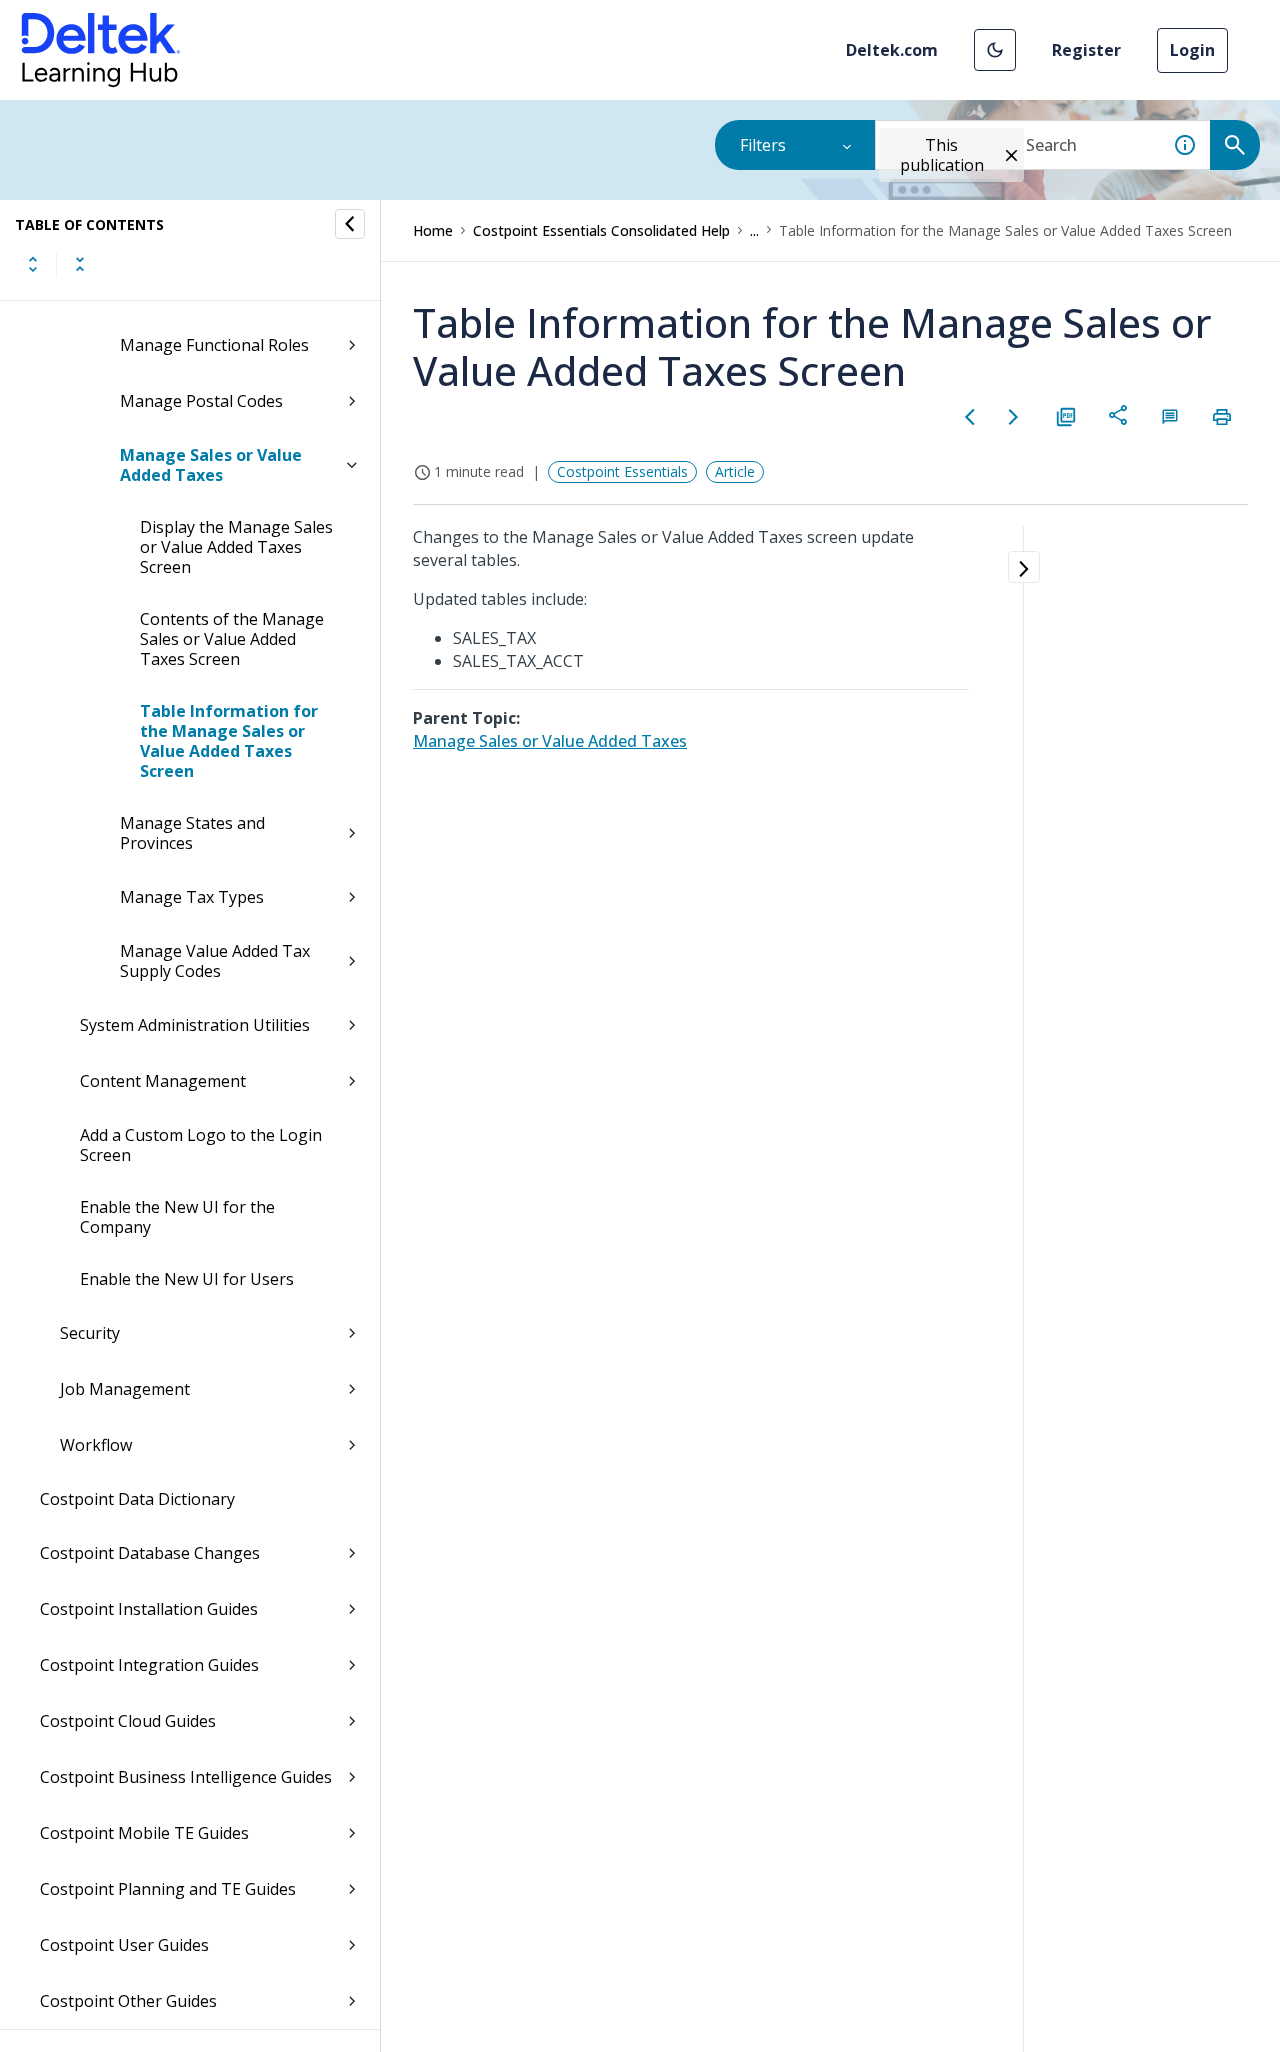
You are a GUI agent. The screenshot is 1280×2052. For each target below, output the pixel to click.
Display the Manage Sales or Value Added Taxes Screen (236, 547)
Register (1086, 50)
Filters (763, 145)
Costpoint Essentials (622, 471)
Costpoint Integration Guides (149, 1665)
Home (433, 230)
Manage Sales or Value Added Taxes (211, 465)
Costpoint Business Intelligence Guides (186, 1777)
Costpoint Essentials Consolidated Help (601, 230)
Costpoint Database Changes (150, 1553)
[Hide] (350, 224)
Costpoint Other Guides (128, 2001)
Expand (33, 264)
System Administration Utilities (195, 1025)
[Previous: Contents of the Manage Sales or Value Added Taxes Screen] (970, 417)
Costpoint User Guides (124, 1945)
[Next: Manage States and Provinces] (1014, 417)
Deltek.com (892, 50)
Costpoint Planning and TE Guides (168, 1889)
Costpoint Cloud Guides (128, 1721)
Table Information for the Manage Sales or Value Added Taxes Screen (229, 741)
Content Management (163, 1081)
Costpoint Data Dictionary (137, 1499)
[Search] (1235, 145)
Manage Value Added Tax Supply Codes (215, 961)
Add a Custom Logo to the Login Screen (201, 1145)
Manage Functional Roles (214, 345)
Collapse (80, 264)
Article (735, 471)
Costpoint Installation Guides (149, 1609)
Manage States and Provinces (192, 833)
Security (90, 1333)
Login (1192, 50)
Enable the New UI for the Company (177, 1217)
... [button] (754, 230)
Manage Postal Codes (201, 401)
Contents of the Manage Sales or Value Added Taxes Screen (232, 639)
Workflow (96, 1445)
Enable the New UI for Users (187, 1279)
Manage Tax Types (192, 897)
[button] (995, 50)
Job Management (125, 1389)
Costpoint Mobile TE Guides (144, 1833)
